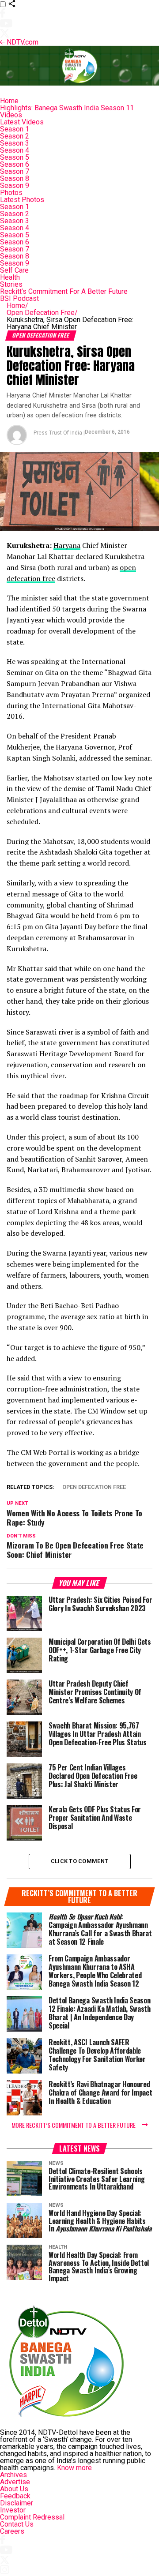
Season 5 (15, 157)
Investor (13, 2510)
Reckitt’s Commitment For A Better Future (64, 291)
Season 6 (15, 164)
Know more (74, 2468)
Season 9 (15, 186)
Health (10, 277)
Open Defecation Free (42, 313)
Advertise (15, 2482)
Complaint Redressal (32, 2517)
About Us (14, 2489)
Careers (12, 2531)
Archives (13, 2475)
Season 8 (15, 178)
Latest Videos (22, 122)
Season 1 (15, 129)
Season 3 (15, 143)
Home (9, 101)
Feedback (15, 2496)
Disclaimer (17, 2503)
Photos (11, 193)
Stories (11, 284)
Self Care (14, 270)
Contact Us (17, 2524)
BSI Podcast (19, 298)
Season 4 (15, 150)
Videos (11, 115)
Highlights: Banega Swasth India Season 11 (67, 108)
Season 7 (15, 171)
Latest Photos (22, 200)
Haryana (67, 545)
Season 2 (15, 136)
